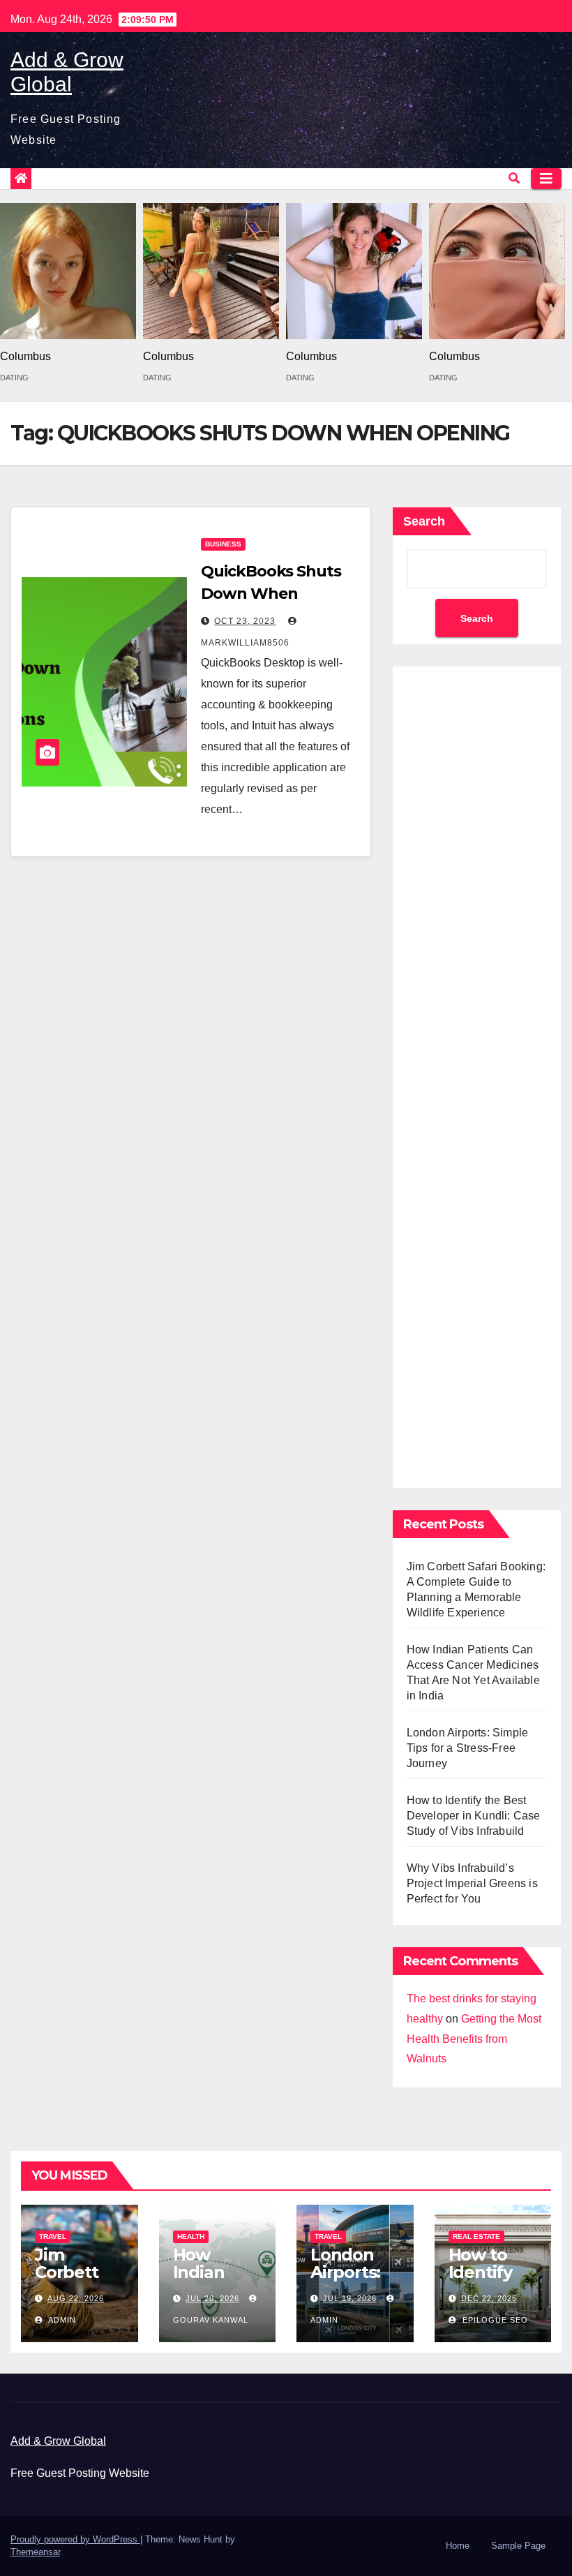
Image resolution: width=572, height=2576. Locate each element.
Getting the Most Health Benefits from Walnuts (474, 2039)
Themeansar (35, 2552)
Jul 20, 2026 (212, 2298)
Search (424, 521)
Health (191, 2236)
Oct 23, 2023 (245, 621)
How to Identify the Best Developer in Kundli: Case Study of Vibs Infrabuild (474, 1816)
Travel (53, 2236)
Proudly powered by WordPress (75, 2539)
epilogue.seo (494, 2320)
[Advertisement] (477, 1074)
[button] (514, 178)
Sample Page (518, 2546)
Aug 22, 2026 (76, 2298)
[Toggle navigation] (546, 179)
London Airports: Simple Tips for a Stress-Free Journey (468, 1748)
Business (223, 544)
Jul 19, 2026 (350, 2298)
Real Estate (476, 2236)
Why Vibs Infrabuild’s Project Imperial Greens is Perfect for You (472, 1883)
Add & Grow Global (58, 2441)
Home (458, 2546)
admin (61, 2320)
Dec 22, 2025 (489, 2298)
